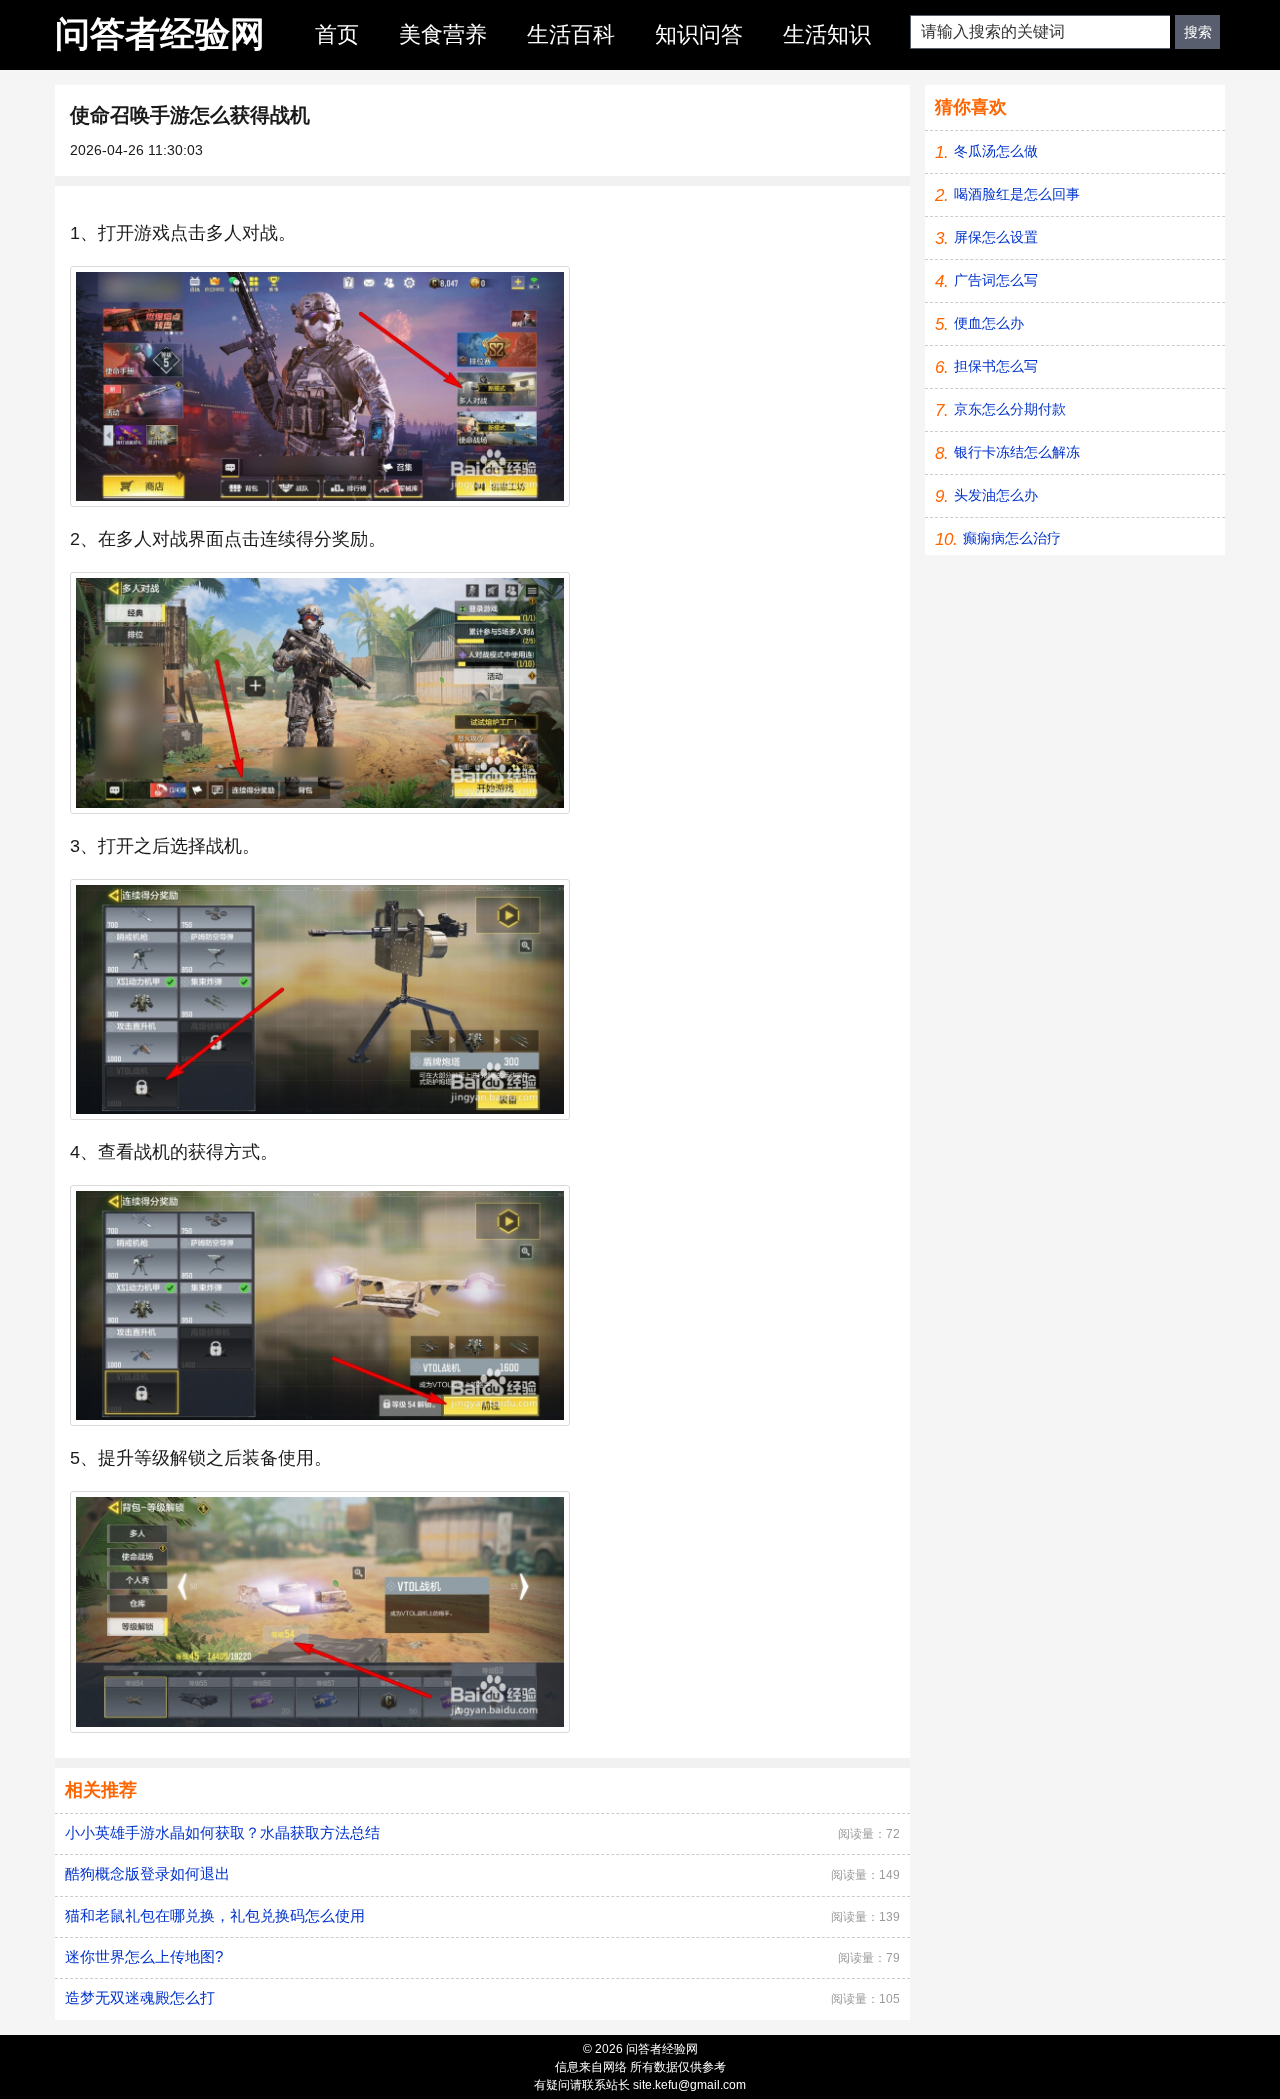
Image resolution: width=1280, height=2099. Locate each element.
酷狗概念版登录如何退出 (147, 1873)
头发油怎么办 (996, 495)
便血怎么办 (989, 323)
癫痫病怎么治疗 (1012, 538)
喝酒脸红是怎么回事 (1017, 194)
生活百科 (571, 34)
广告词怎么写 (996, 280)
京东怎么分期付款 (1010, 409)
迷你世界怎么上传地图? (144, 1956)
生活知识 (827, 34)
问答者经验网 (160, 33)
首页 (337, 34)
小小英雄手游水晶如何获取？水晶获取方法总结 (222, 1832)
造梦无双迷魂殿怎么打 (140, 1997)
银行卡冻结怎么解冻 (1017, 452)
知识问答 (699, 34)
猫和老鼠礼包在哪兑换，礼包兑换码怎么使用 (215, 1915)
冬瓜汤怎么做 (996, 151)
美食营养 (443, 34)
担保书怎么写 (996, 366)
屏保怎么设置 (996, 237)
